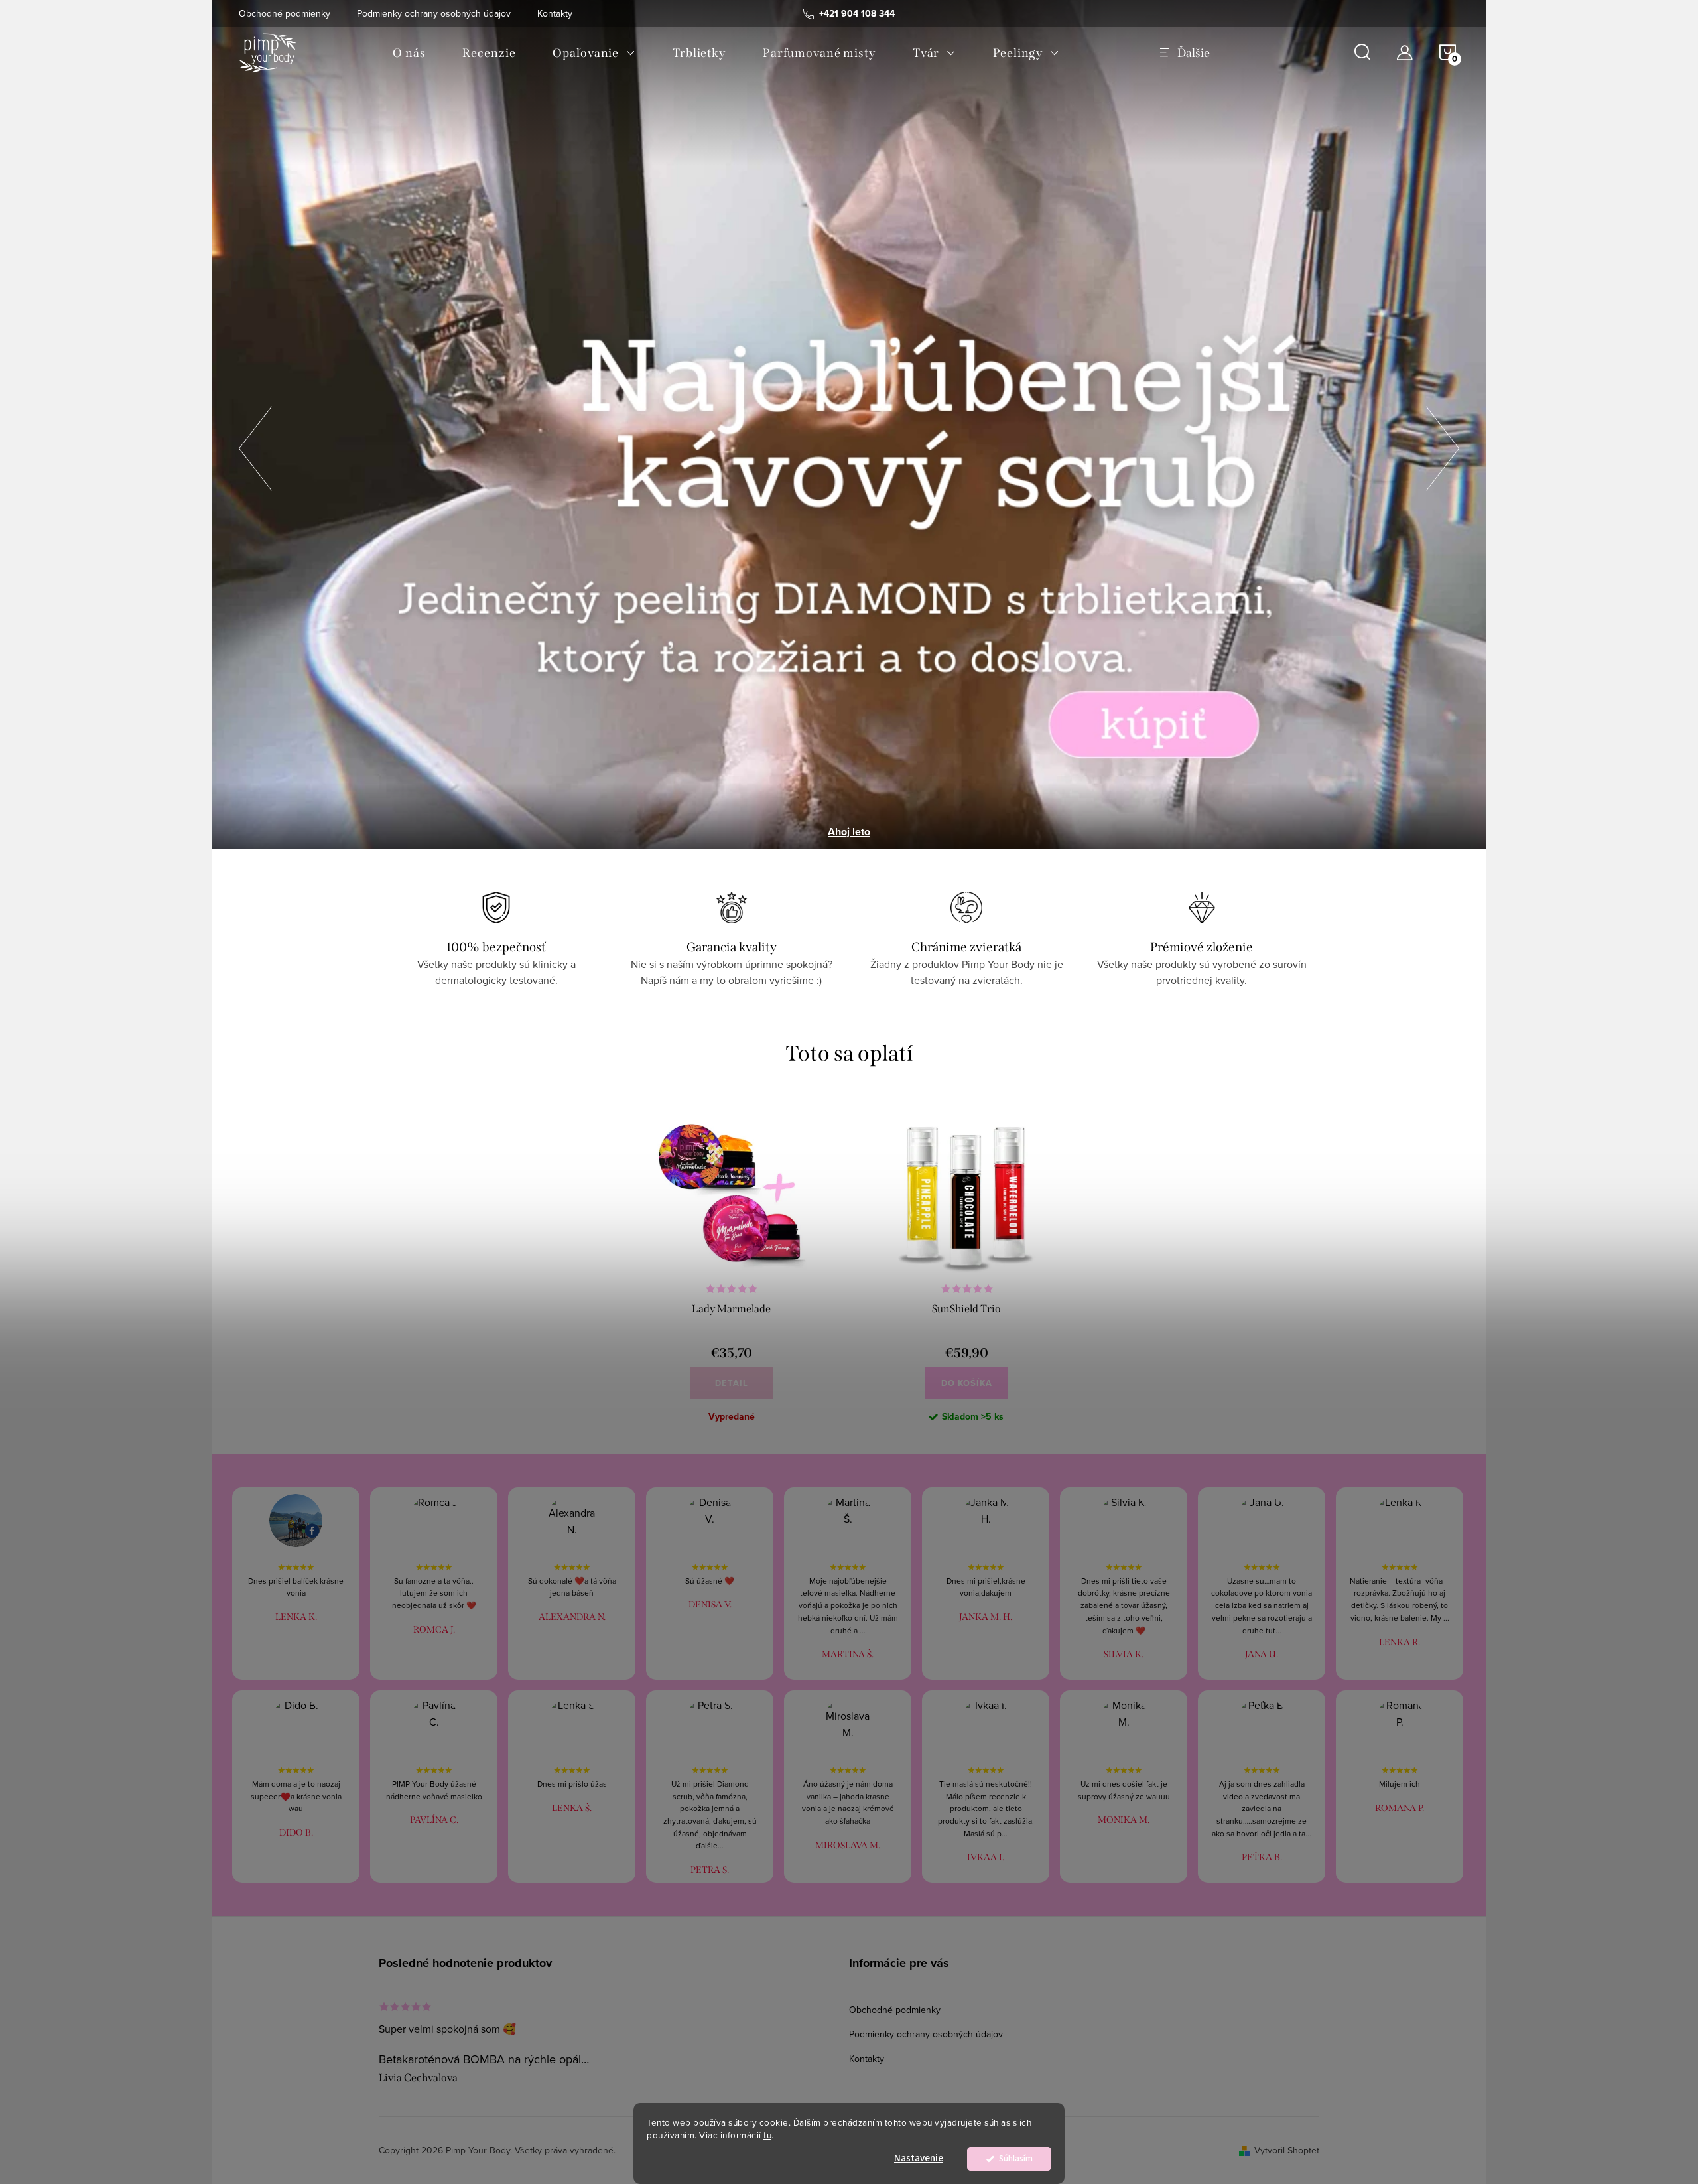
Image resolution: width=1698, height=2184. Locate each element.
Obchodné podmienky (285, 13)
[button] (255, 444)
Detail (732, 1383)
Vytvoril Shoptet (1287, 2150)
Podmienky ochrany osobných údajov (434, 13)
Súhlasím (1016, 2158)
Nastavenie (919, 2158)
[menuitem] (409, 53)
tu (767, 2135)
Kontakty (555, 13)
